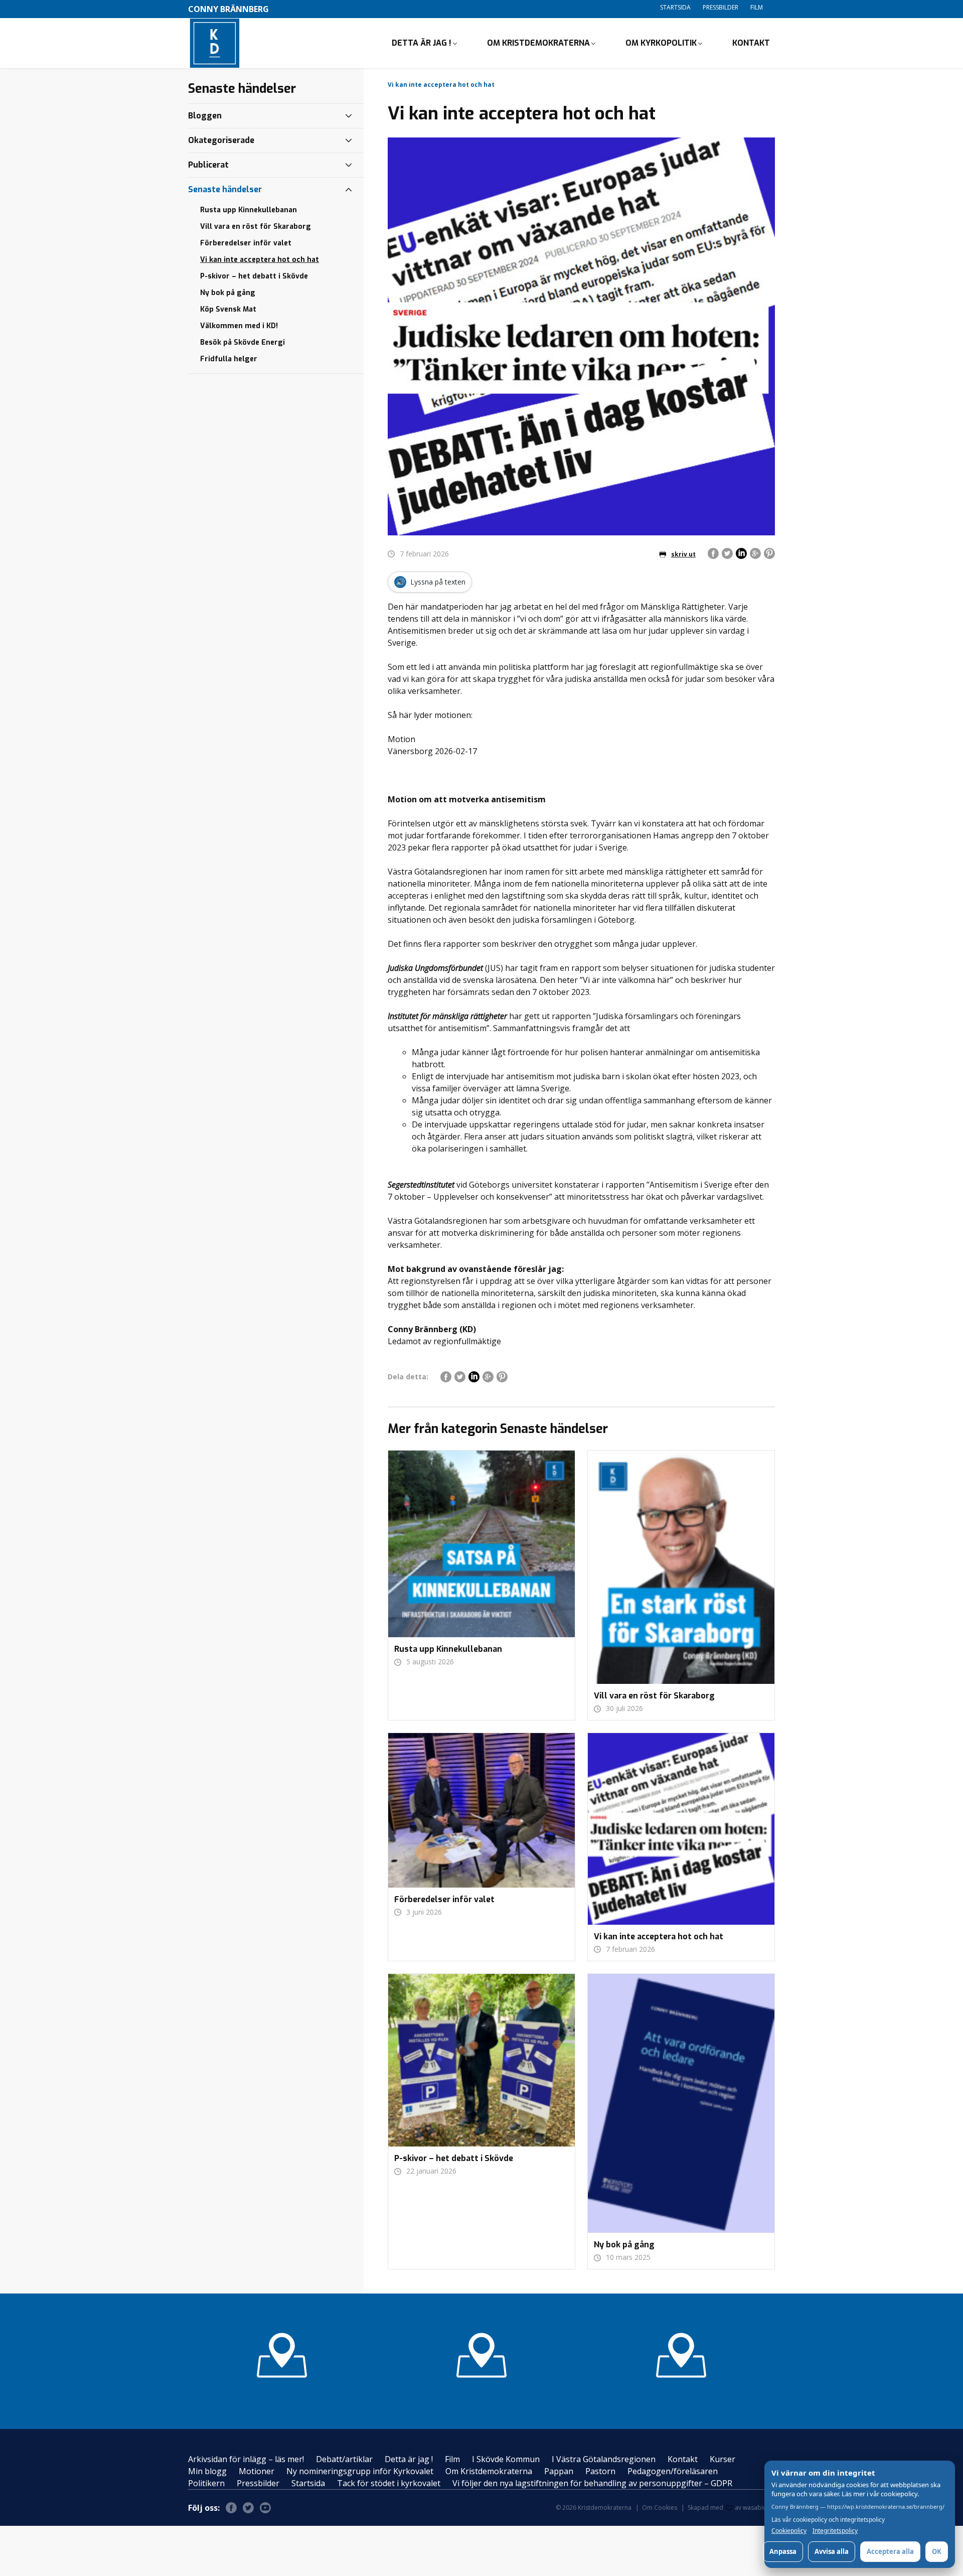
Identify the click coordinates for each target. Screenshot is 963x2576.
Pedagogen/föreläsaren (673, 2471)
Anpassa (783, 2551)
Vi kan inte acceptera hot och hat (260, 260)
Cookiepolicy (789, 2531)
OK (937, 2551)
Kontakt (751, 43)
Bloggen (205, 116)
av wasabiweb (755, 2508)
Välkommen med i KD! (239, 326)
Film (757, 7)
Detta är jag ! (422, 43)
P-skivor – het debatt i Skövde (254, 276)
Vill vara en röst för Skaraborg (256, 227)
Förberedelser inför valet (246, 243)
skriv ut (683, 554)
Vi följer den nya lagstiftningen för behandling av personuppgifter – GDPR (592, 2483)
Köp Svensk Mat (228, 309)
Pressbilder (720, 7)
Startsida (675, 7)
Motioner (257, 2471)
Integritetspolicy (835, 2531)
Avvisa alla (832, 2551)
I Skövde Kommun (506, 2459)
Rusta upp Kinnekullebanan (249, 210)
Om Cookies (660, 2508)
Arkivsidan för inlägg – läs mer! (246, 2459)
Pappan (559, 2471)
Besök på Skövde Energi (243, 342)
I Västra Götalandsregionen (604, 2459)
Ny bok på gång (228, 293)
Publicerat (208, 165)
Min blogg (207, 2471)
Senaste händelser (225, 189)
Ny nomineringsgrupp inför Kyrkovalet (360, 2471)
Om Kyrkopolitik (661, 43)
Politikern (206, 2483)
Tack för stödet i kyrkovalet (389, 2483)
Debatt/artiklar (344, 2459)
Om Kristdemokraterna (538, 43)
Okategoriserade (221, 140)
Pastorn (600, 2471)
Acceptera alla (890, 2551)
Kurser (723, 2459)
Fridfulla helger (229, 359)
